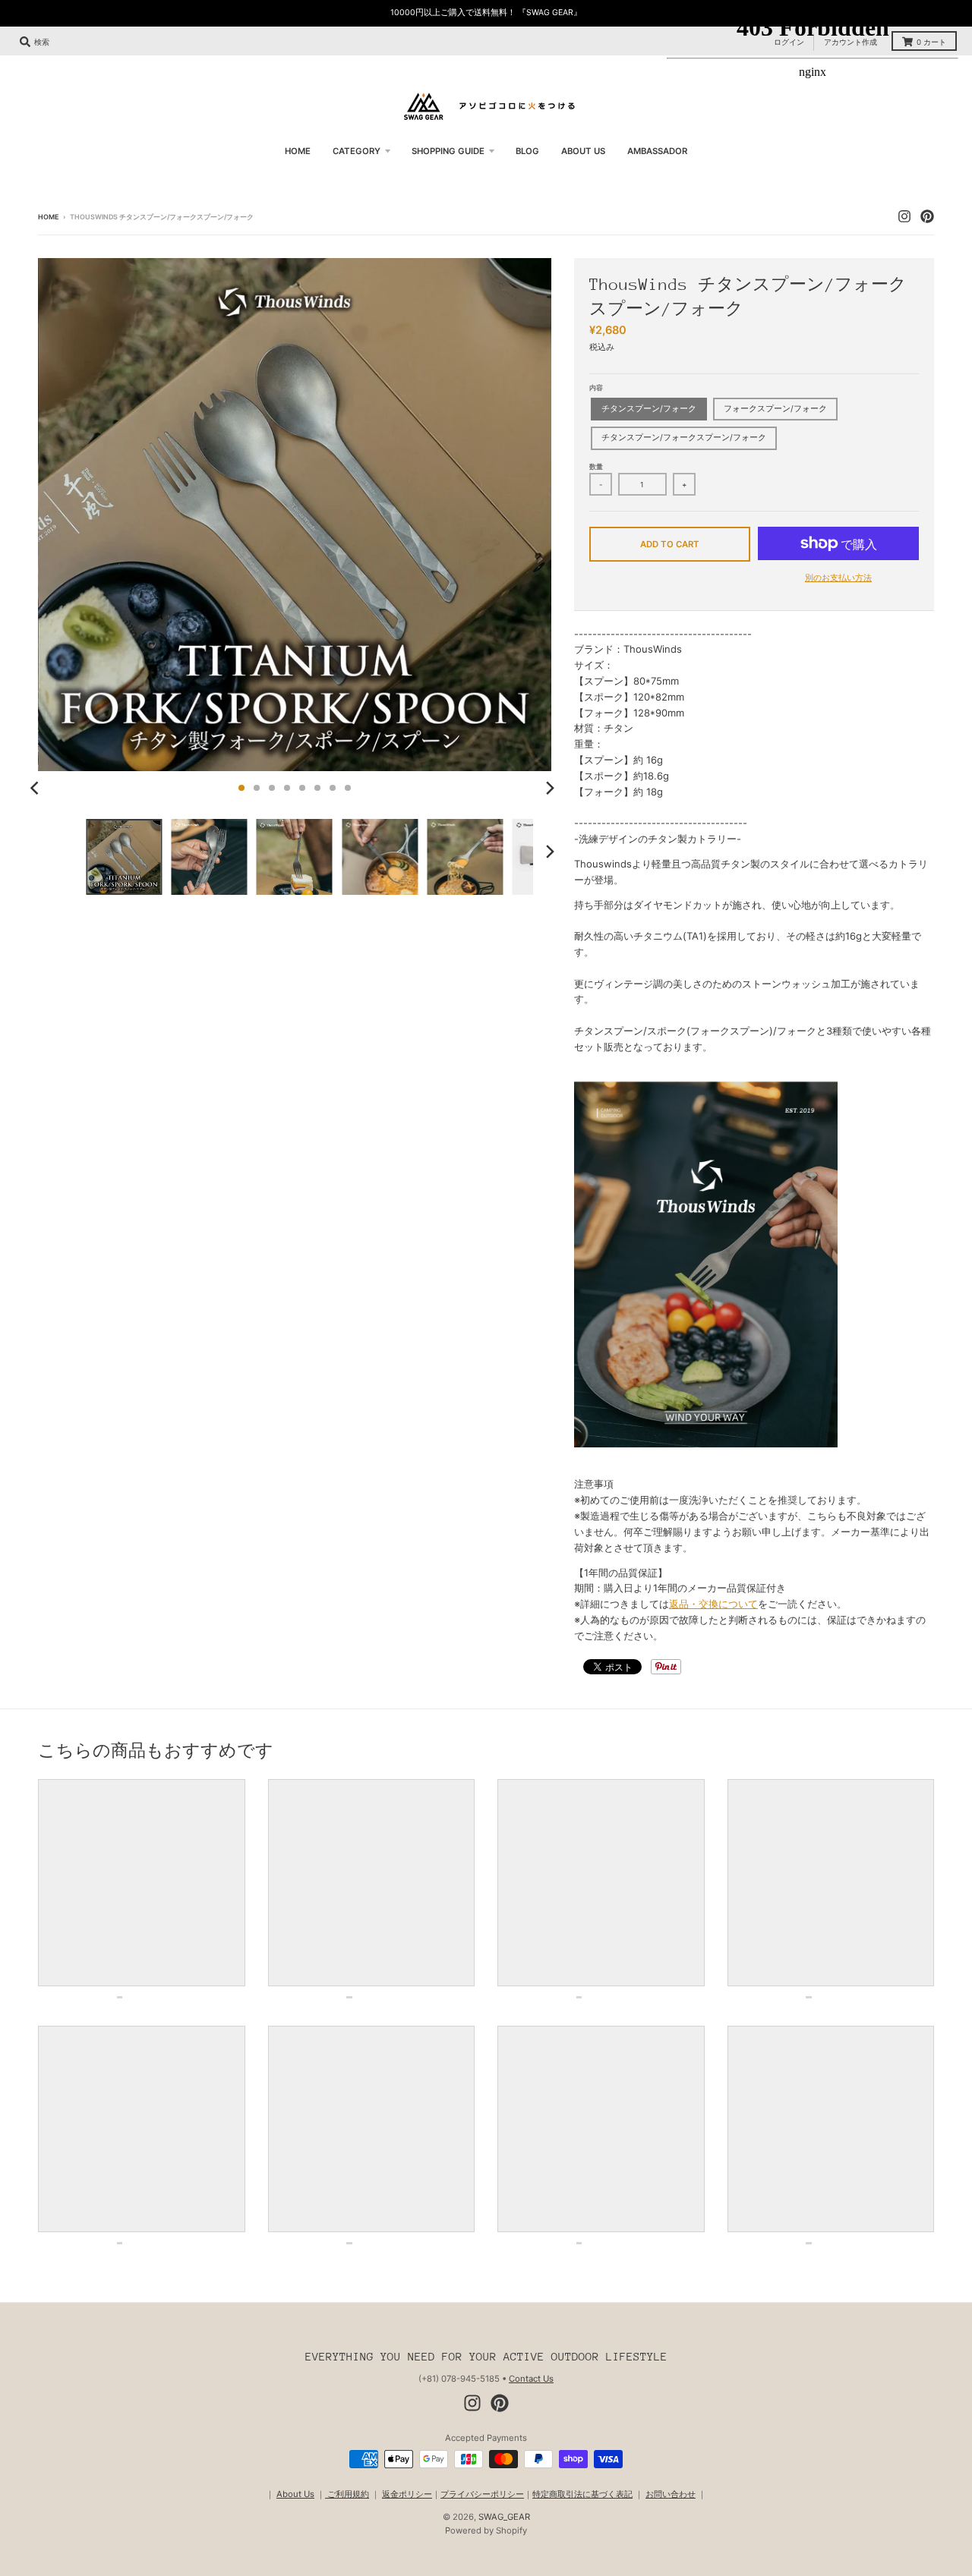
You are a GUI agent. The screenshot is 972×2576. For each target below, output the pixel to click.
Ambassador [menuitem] (657, 151)
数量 (596, 466)
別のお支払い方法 (838, 578)
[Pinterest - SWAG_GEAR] (500, 2403)
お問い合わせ (671, 2494)
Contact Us (531, 2379)
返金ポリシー (407, 2494)
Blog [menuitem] (527, 151)
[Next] (550, 788)
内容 (596, 387)
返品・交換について (713, 1604)
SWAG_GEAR (504, 2517)
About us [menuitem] (583, 151)
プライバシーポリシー (482, 2494)
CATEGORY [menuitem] (357, 151)
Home (48, 217)
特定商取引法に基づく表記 (582, 2494)
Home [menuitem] (298, 151)
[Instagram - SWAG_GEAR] (472, 2403)
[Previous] (36, 788)
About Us (295, 2494)
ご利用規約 (347, 2494)
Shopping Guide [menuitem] (448, 151)
